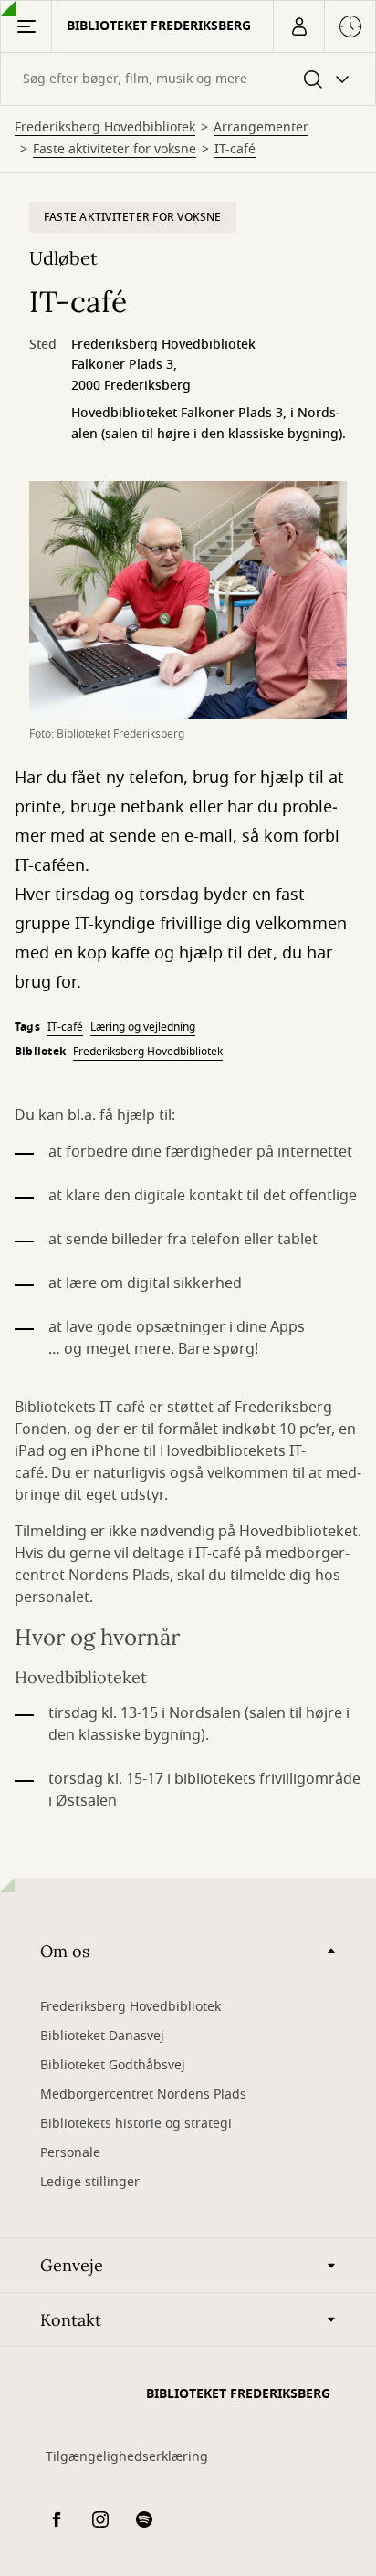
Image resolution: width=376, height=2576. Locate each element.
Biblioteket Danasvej (102, 2036)
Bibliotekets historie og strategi (136, 2124)
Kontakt (71, 2320)
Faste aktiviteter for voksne (115, 150)
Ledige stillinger (90, 2182)
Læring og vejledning (143, 1027)
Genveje (72, 2265)
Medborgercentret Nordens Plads (143, 2094)
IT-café (235, 150)
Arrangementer (261, 128)
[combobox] (188, 79)
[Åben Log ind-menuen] (298, 26)
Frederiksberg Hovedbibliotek (105, 128)
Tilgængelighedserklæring (127, 2457)
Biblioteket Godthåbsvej (113, 2065)
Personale (70, 2153)
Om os (65, 1951)
